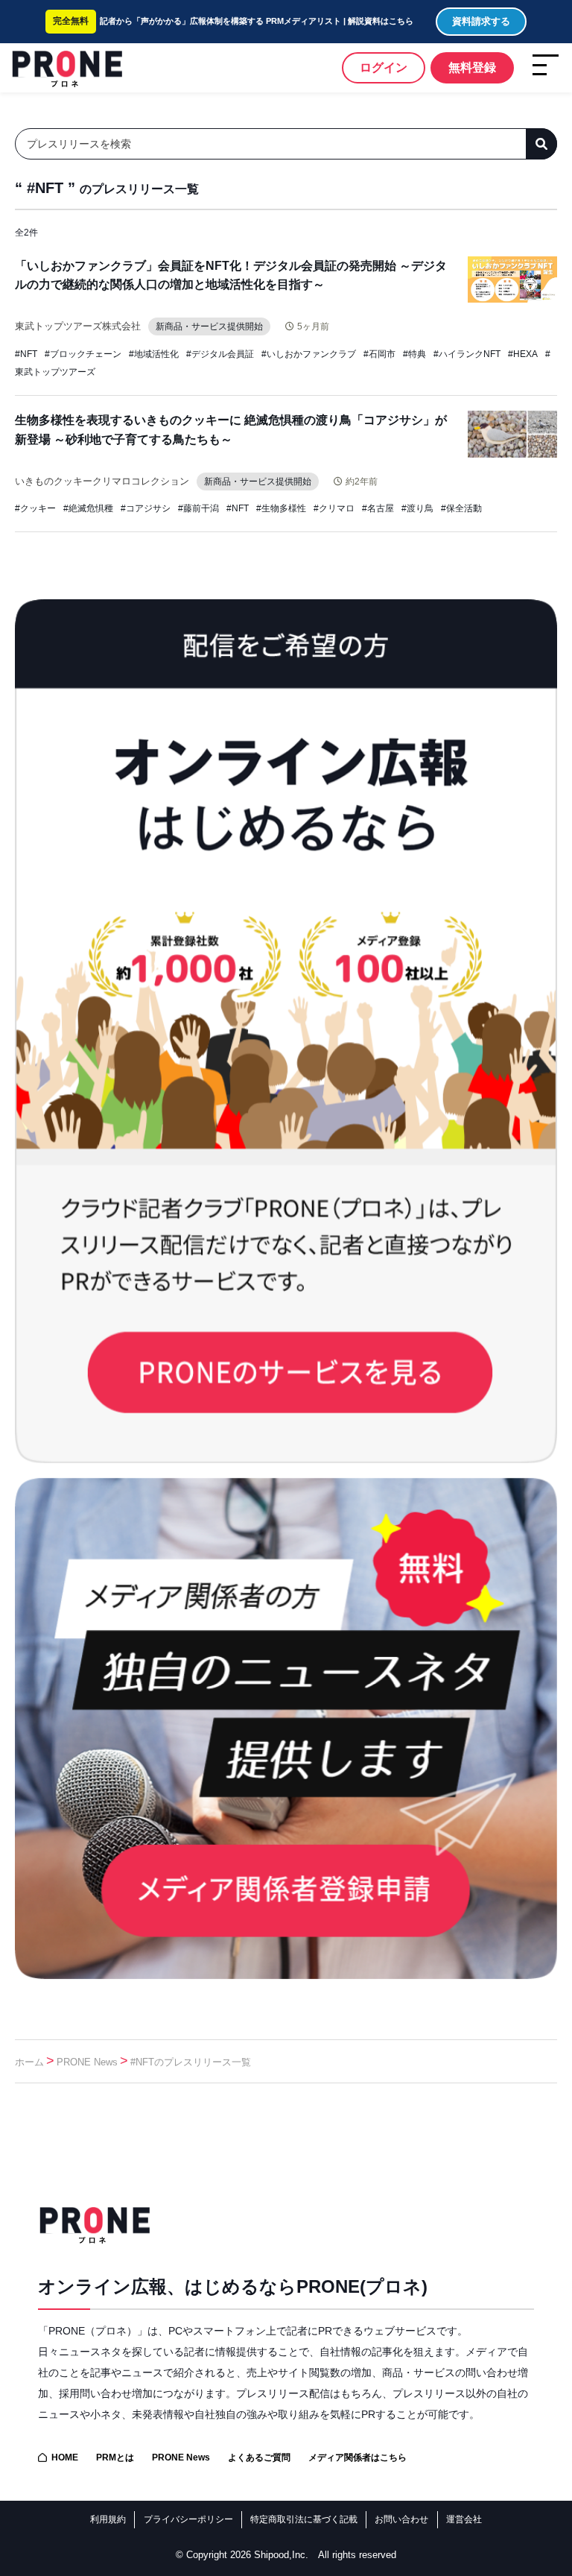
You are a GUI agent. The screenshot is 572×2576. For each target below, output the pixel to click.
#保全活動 (461, 508)
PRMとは (115, 2457)
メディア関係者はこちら (357, 2457)
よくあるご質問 (259, 2457)
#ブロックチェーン (83, 354)
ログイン (384, 67)
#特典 (414, 354)
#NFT (26, 354)
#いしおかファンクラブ (309, 354)
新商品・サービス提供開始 (209, 326)
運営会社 (464, 2519)
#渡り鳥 (417, 508)
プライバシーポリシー (188, 2519)
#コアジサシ (146, 508)
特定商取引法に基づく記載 (304, 2519)
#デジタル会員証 (220, 354)
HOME (65, 2457)
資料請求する (481, 21)
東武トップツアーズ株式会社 (78, 326)
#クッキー (35, 508)
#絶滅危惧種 (88, 508)
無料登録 (472, 67)
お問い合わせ (401, 2519)
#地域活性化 (154, 354)
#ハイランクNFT (467, 354)
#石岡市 (379, 354)
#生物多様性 (281, 508)
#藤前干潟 (198, 508)
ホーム (29, 2062)
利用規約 (108, 2519)
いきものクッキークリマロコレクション (102, 481)
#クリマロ (334, 508)
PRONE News (87, 2062)
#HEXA (523, 354)
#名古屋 (378, 508)
